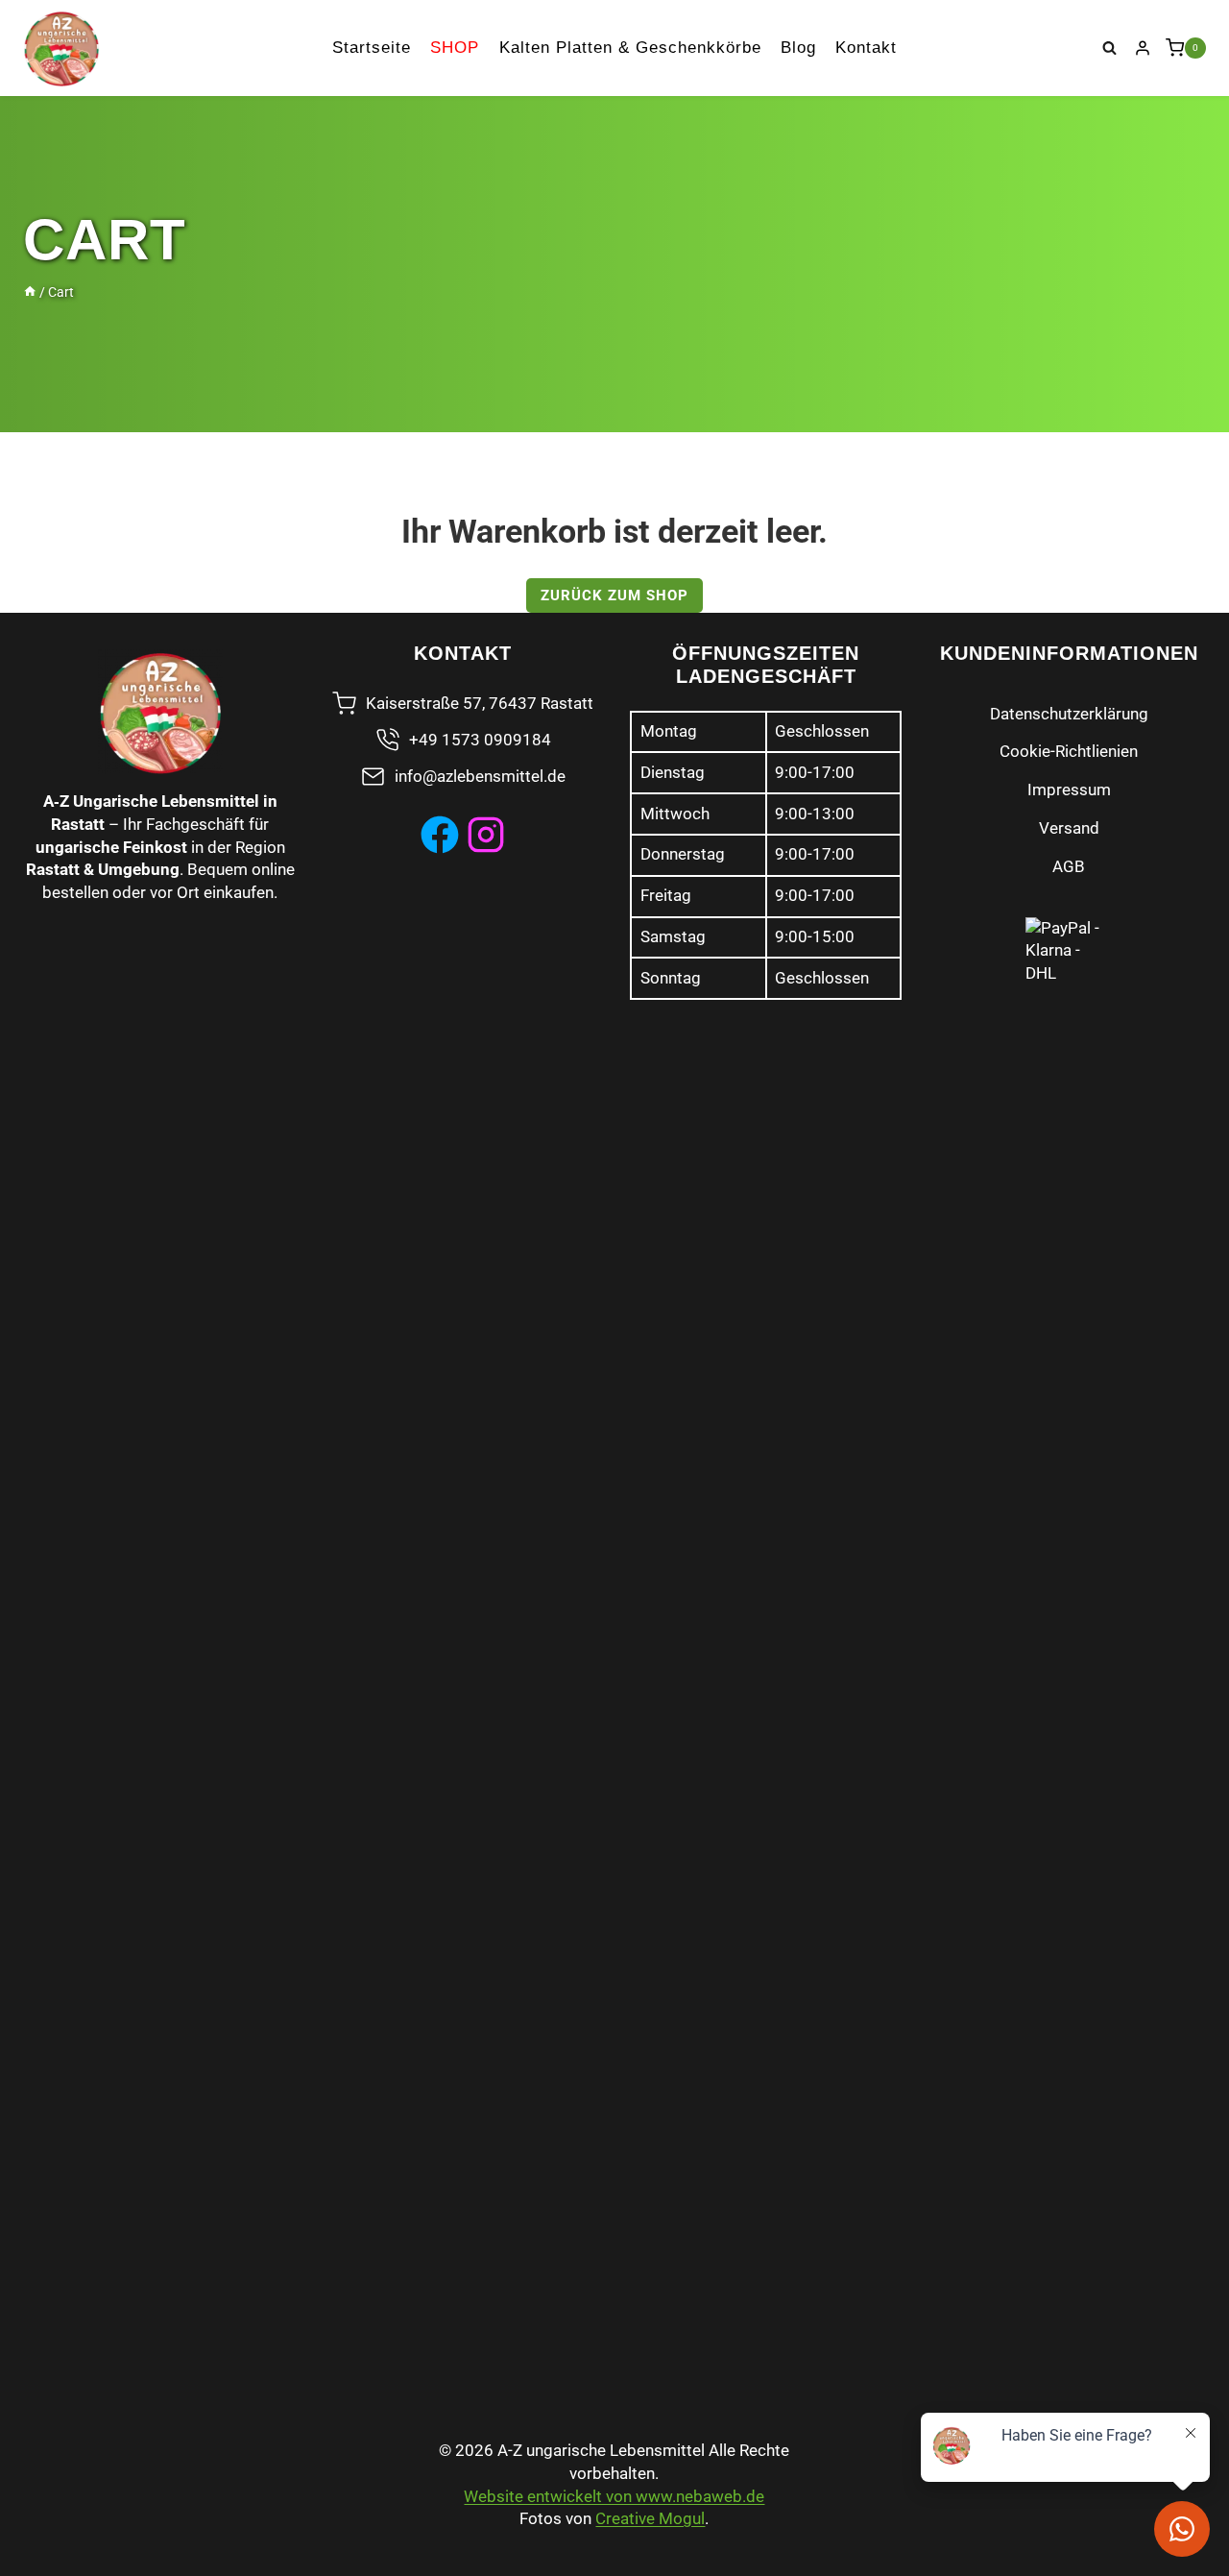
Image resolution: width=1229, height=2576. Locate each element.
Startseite (372, 48)
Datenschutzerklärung (1069, 714)
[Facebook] (440, 835)
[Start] (30, 292)
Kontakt (866, 48)
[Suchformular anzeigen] (1110, 48)
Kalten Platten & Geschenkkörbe (630, 48)
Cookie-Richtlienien (1069, 751)
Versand (1069, 828)
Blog (798, 48)
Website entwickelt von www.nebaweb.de (614, 2496)
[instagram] (486, 835)
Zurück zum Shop (614, 595)
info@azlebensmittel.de (480, 776)
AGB (1069, 866)
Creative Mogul (650, 2518)
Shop (455, 48)
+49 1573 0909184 (480, 740)
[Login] (1143, 48)
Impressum (1069, 790)
